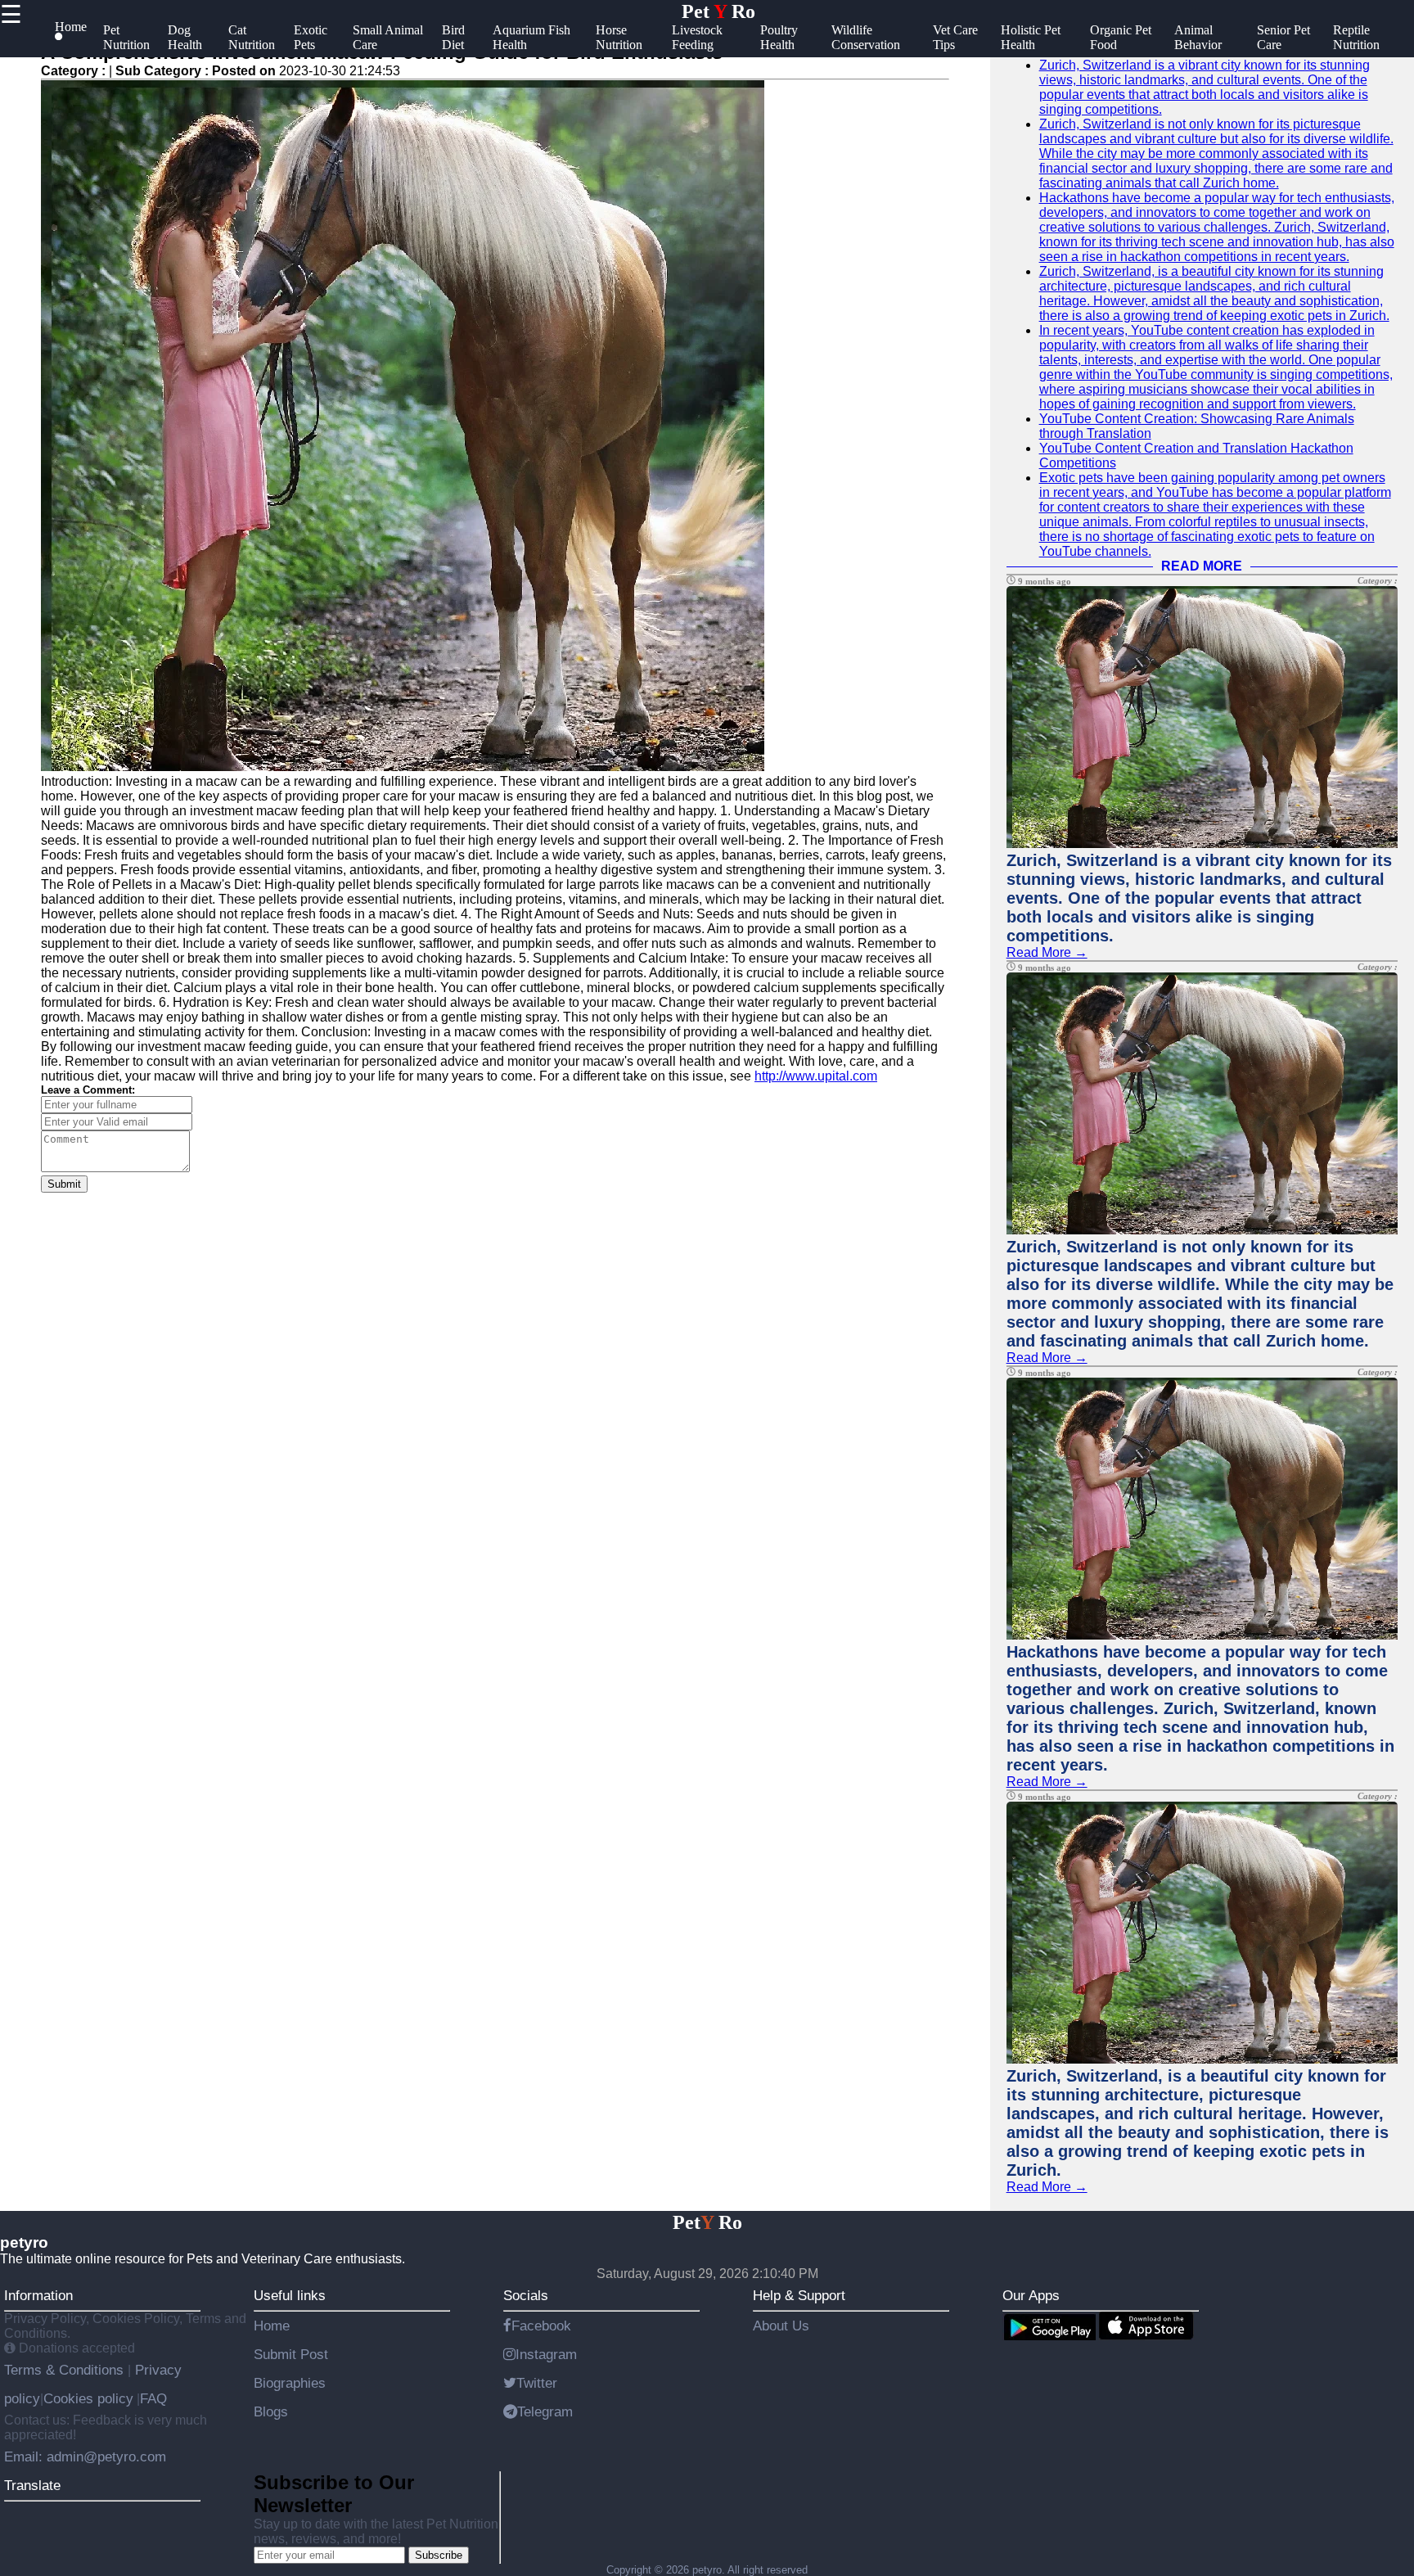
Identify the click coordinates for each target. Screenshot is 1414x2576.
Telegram (545, 2411)
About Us (781, 2326)
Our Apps (1031, 2295)
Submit (64, 1184)
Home (272, 2326)
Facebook (541, 2326)
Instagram (546, 2354)
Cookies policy (88, 2398)
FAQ (153, 2398)
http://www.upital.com (816, 1076)
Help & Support (799, 2295)
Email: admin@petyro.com (85, 2456)
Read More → (1047, 952)
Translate (32, 2485)
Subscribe (439, 2555)
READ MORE (1202, 566)
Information (38, 2295)
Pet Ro (718, 11)
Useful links (290, 2295)
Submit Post (291, 2354)
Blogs (271, 2411)
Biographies (290, 2383)
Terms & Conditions (66, 2370)
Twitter (537, 2383)
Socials (526, 2295)
